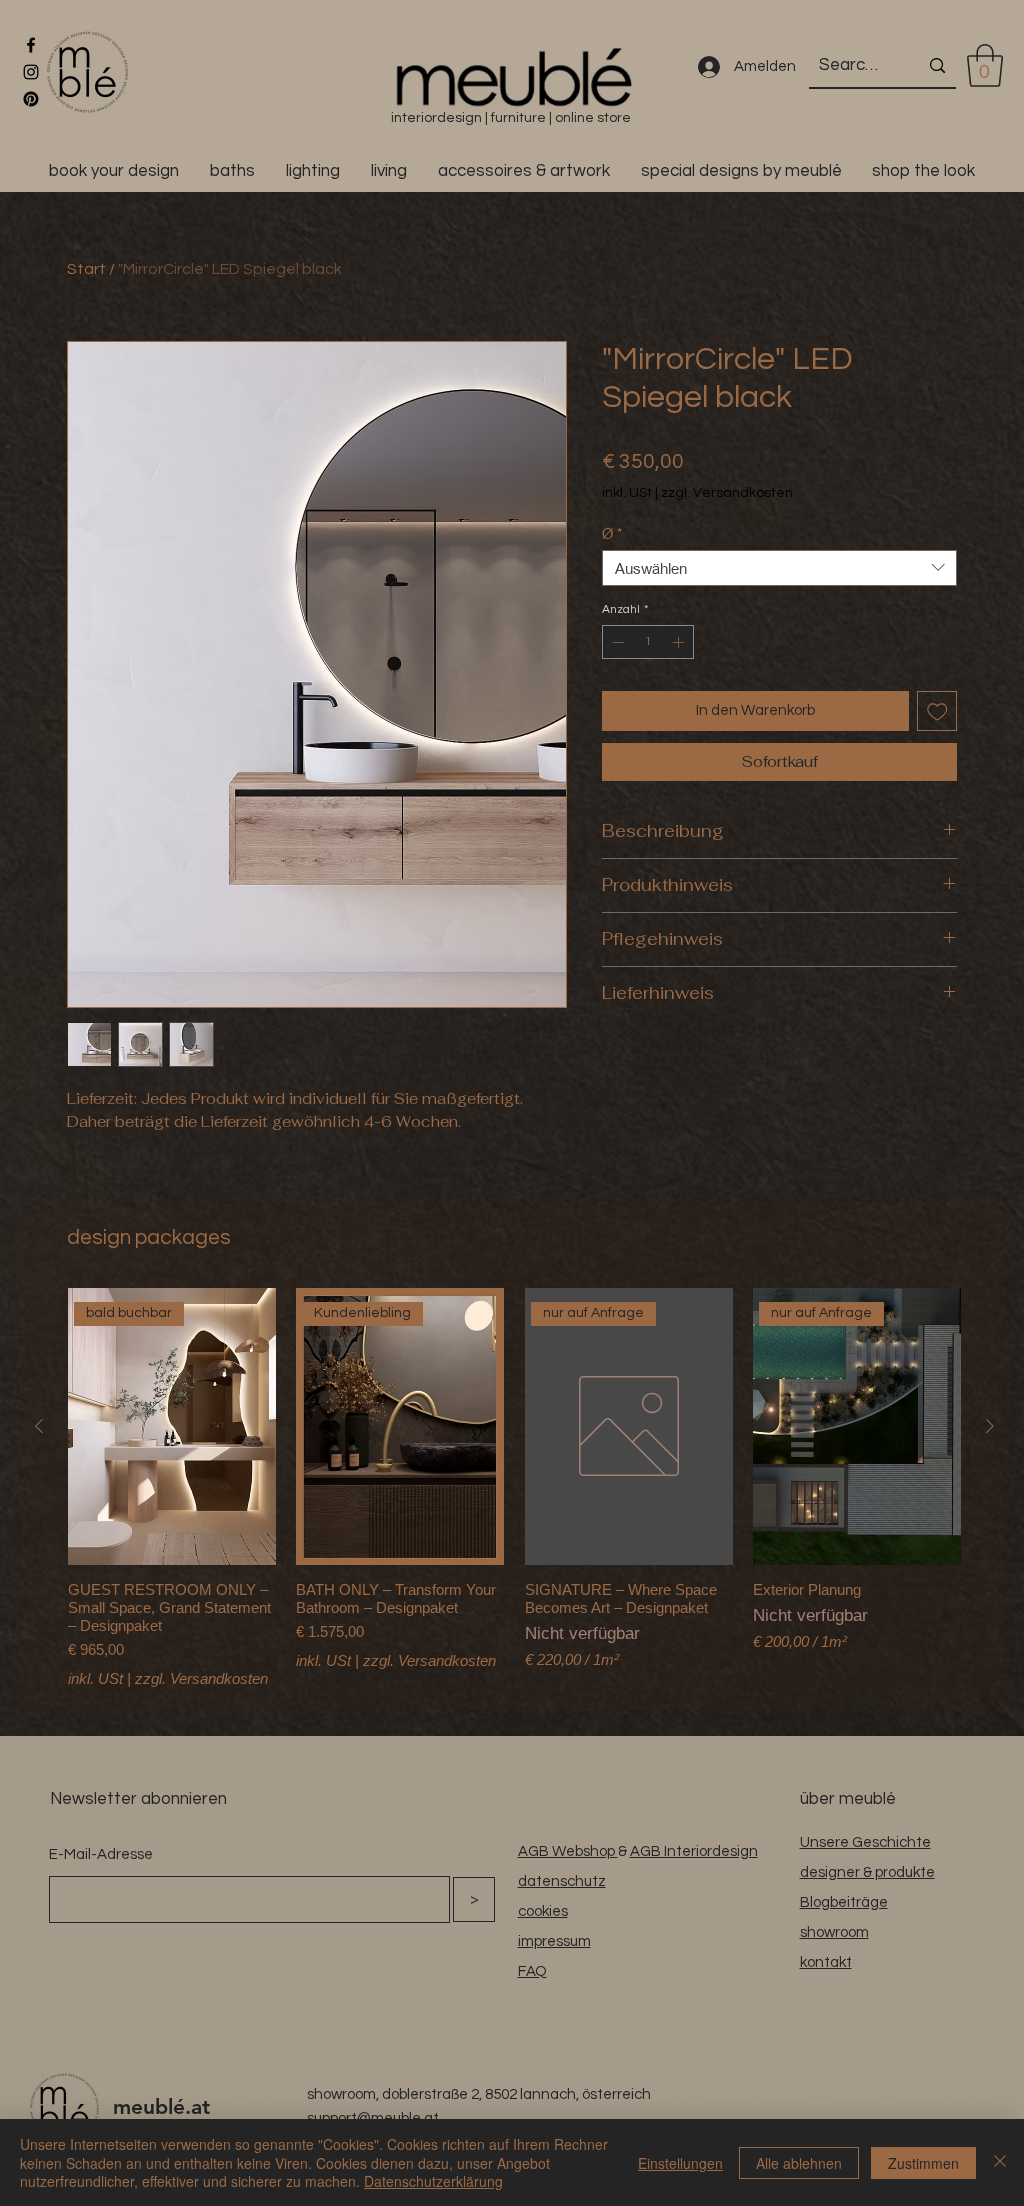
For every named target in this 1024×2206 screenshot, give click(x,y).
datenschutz (562, 1881)
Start (86, 269)
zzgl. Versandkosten (727, 493)
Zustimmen (923, 2163)
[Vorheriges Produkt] (39, 1426)
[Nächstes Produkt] (990, 1426)
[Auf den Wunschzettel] (937, 711)
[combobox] (779, 568)
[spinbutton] (648, 642)
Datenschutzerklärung (433, 2181)
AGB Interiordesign (694, 1851)
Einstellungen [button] (680, 2163)
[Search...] (937, 65)
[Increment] (680, 642)
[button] (985, 65)
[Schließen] (1000, 2162)
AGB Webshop (568, 1851)
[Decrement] (616, 642)
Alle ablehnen (799, 2163)
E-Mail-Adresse (101, 1854)
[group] (514, 1490)
